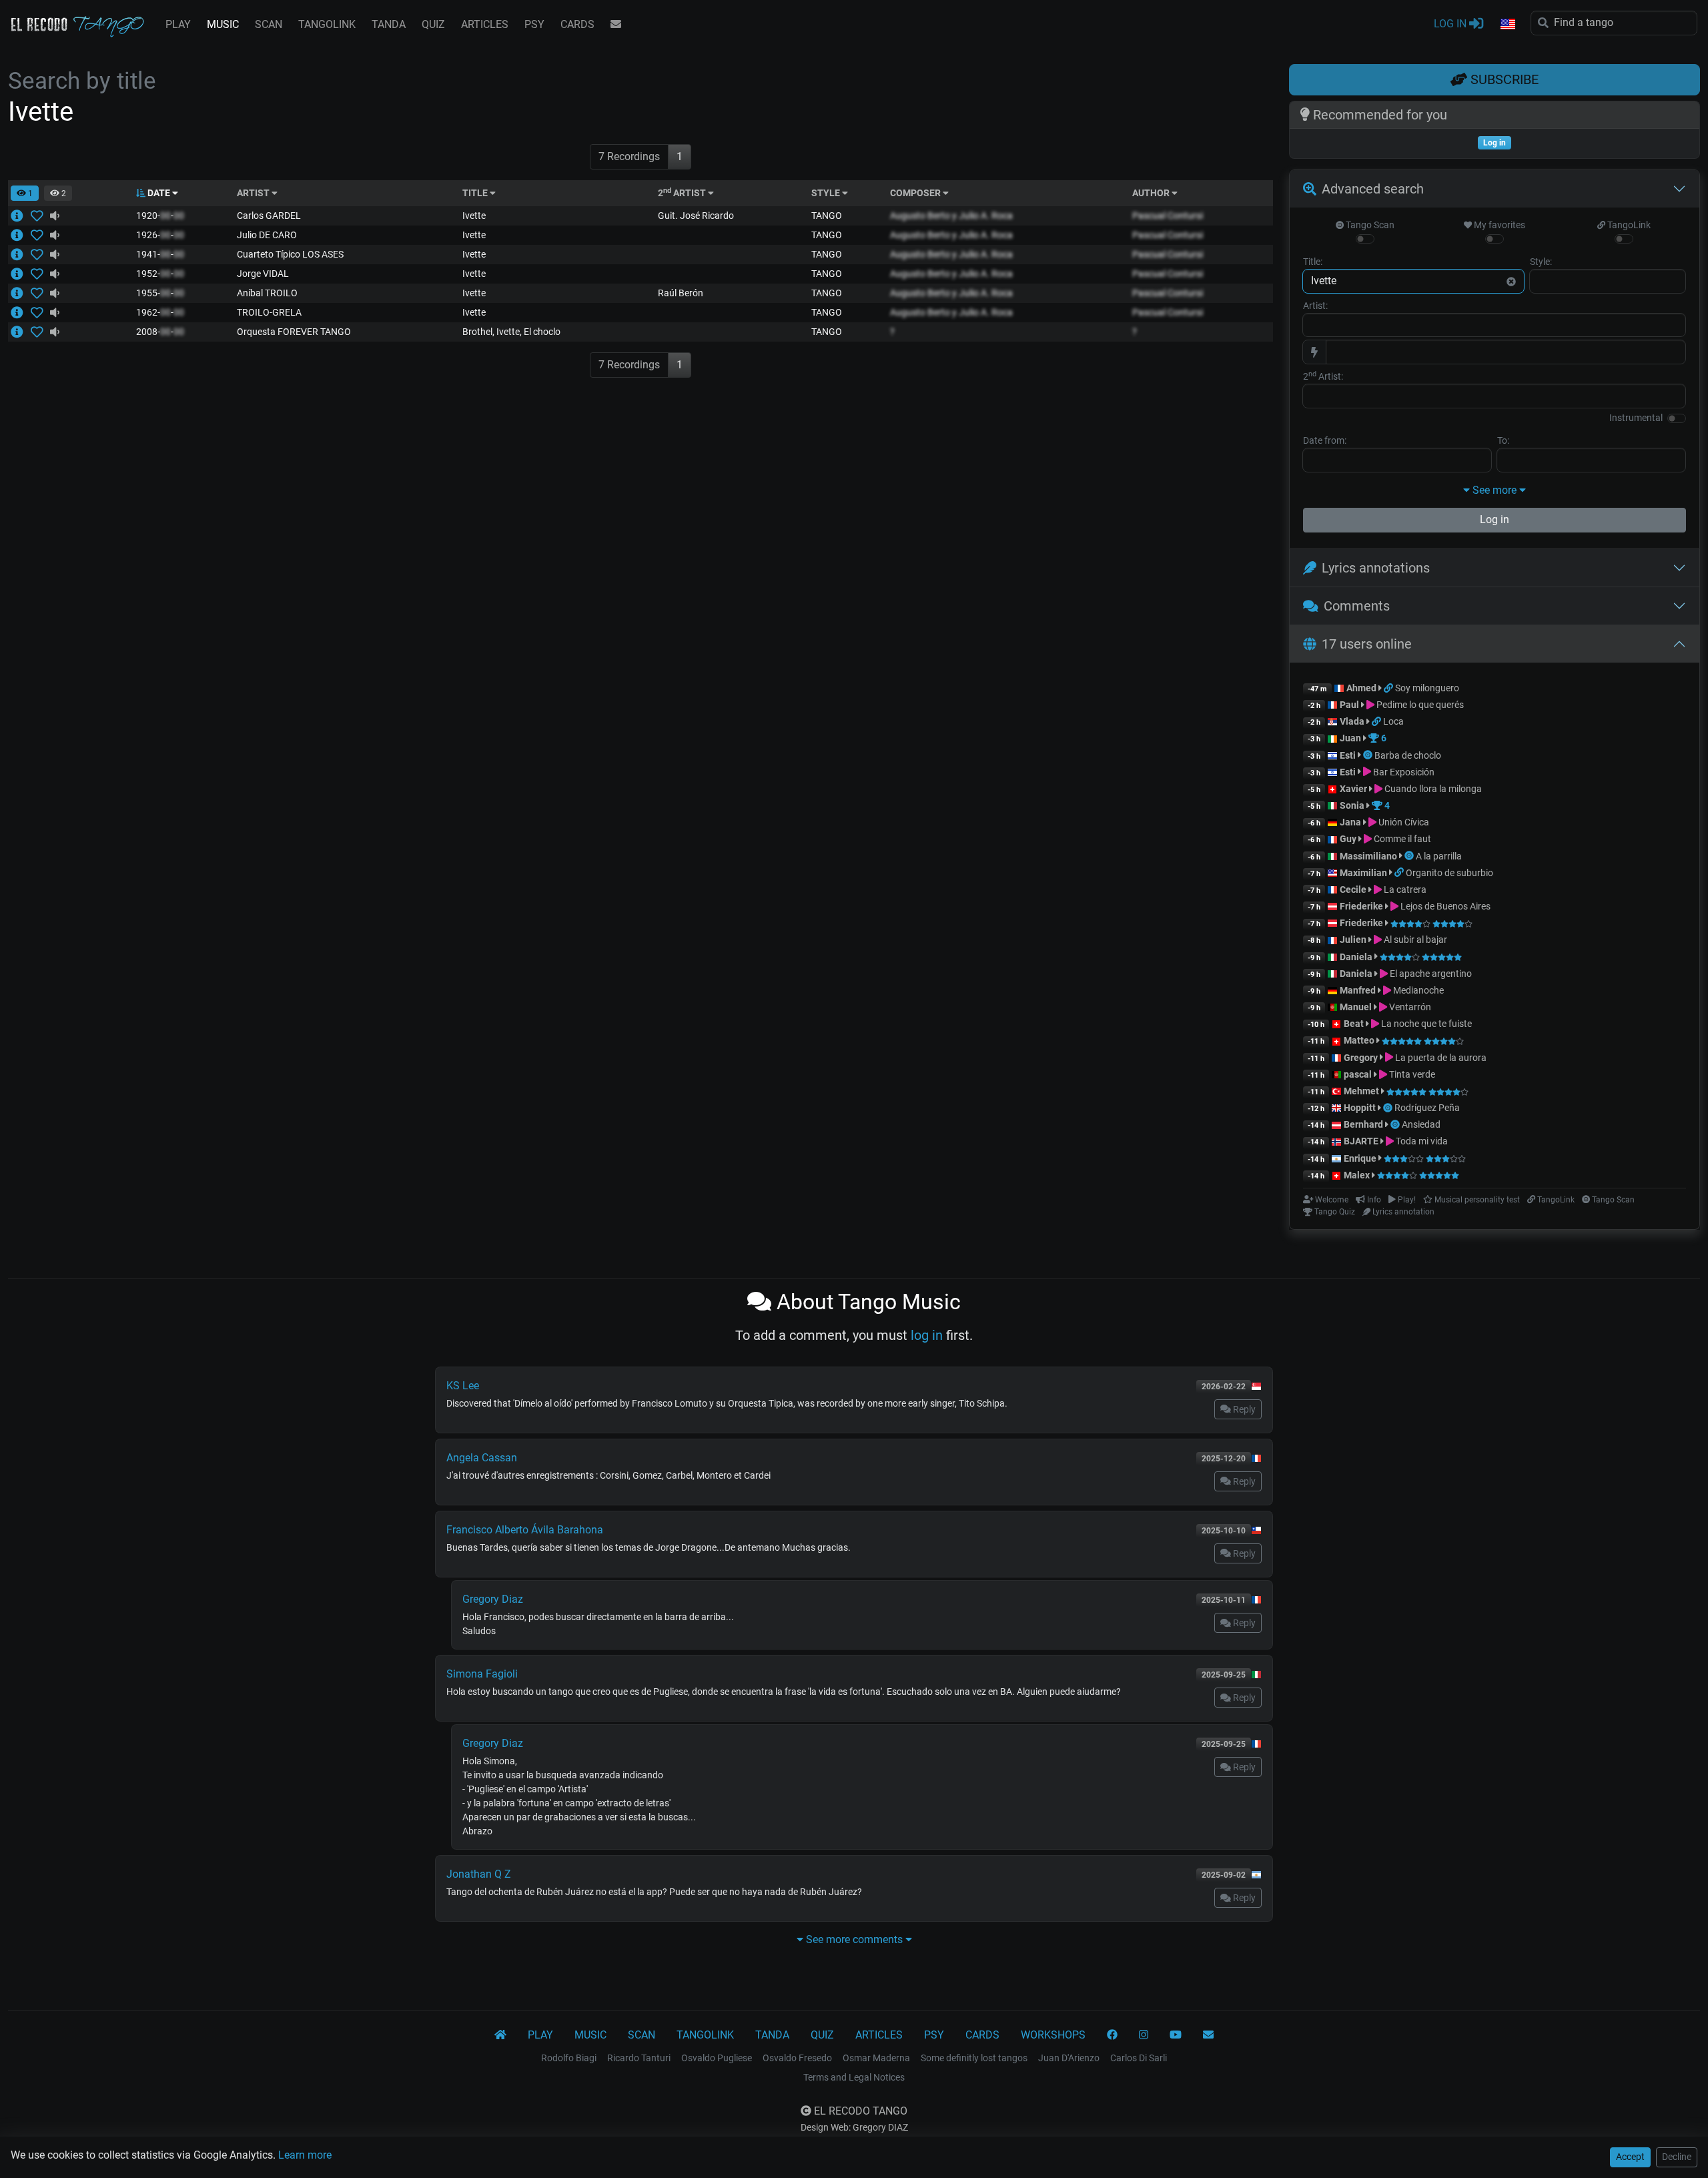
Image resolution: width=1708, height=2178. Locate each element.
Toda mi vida (1421, 1141)
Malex (1357, 1175)
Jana (1350, 822)
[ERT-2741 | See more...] (21, 293)
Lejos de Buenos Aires (1444, 906)
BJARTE (1361, 1141)
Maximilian (1363, 873)
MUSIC (223, 24)
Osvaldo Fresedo (797, 2058)
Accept (1630, 2157)
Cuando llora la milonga (1432, 789)
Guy (1348, 839)
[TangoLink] (1389, 688)
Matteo (1359, 1040)
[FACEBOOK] (1112, 2035)
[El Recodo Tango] (500, 2035)
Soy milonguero (1427, 688)
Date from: (1325, 440)
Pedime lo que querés (1419, 705)
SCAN (269, 24)
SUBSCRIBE (1503, 79)
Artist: (1315, 306)
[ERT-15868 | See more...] (21, 332)
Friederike (1361, 906)
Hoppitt (1360, 1108)
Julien (1354, 940)
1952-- (160, 274)
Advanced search (1373, 189)
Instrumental (1636, 418)
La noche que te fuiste (1425, 1024)
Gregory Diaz (493, 1599)
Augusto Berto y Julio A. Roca (951, 216)
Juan (1350, 738)
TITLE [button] (476, 193)
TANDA (389, 24)
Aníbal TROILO (267, 293)
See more (1494, 490)
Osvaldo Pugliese (717, 2058)
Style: (1541, 262)
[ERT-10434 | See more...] (21, 312)
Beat (1354, 1024)
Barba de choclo (1408, 755)
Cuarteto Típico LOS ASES (290, 254)
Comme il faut (1401, 839)
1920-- (160, 216)
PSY (534, 24)
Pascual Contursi (1168, 216)
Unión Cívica (1403, 822)
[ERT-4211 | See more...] (21, 235)
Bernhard (1363, 1124)
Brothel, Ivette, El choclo (511, 332)
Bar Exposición (1403, 772)
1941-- (160, 254)
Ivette (474, 216)
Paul (1349, 705)
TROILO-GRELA (269, 312)
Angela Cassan (482, 1458)
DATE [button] (159, 193)
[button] (1507, 25)
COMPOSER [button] (916, 193)
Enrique (1361, 1158)
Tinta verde (1411, 1074)
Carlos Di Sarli (1139, 2058)
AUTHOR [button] (1152, 193)
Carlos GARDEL (269, 216)
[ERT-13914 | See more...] (21, 274)
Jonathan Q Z (479, 1874)
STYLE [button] (827, 193)
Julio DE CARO (267, 235)
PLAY (178, 24)
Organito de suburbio (1449, 873)
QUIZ (433, 24)
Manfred (1358, 990)
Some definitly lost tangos (974, 2058)
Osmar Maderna (876, 2058)
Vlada (1352, 721)
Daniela (1357, 957)
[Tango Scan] (1369, 755)
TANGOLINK (327, 24)
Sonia (1352, 805)
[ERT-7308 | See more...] (21, 254)
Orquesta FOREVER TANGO (294, 332)
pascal (1358, 1074)
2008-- (160, 332)
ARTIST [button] (254, 193)
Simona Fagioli (482, 1674)
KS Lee (463, 1386)
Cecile (1353, 889)
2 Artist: (1323, 376)
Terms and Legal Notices (854, 2077)
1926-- (160, 235)
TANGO (827, 216)
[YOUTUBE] (1176, 2035)
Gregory (1361, 1058)
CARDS (577, 24)
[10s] (55, 216)
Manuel (1356, 1007)
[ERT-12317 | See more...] (21, 216)
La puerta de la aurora (1440, 1058)
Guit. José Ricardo (696, 216)
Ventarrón (1409, 1007)
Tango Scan (1369, 225)
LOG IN (1451, 24)
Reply (1243, 1409)
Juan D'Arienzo (1069, 2058)
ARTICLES (485, 24)
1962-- (160, 312)
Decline (1677, 2157)
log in (927, 1335)
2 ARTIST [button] (683, 193)
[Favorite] (40, 216)
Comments (1357, 606)
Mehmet (1361, 1091)
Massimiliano (1368, 856)
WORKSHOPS (1053, 2035)
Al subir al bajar (1414, 940)
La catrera (1404, 889)
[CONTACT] (616, 25)
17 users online (1367, 644)
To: (1503, 440)
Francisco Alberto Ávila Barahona (525, 1530)
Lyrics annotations (1376, 568)
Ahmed (1361, 688)
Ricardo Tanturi (639, 2058)
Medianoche (1417, 990)
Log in (1494, 519)
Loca (1393, 721)
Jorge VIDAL (263, 274)
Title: (1313, 262)
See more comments (854, 1939)
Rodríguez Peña (1427, 1108)
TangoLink (1628, 225)
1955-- (160, 293)
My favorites (1499, 225)
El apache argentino (1430, 974)
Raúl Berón (681, 293)
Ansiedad (1421, 1124)
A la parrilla (1439, 856)
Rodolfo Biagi (569, 2058)
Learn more (305, 2155)
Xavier (1354, 789)
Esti (1348, 755)
